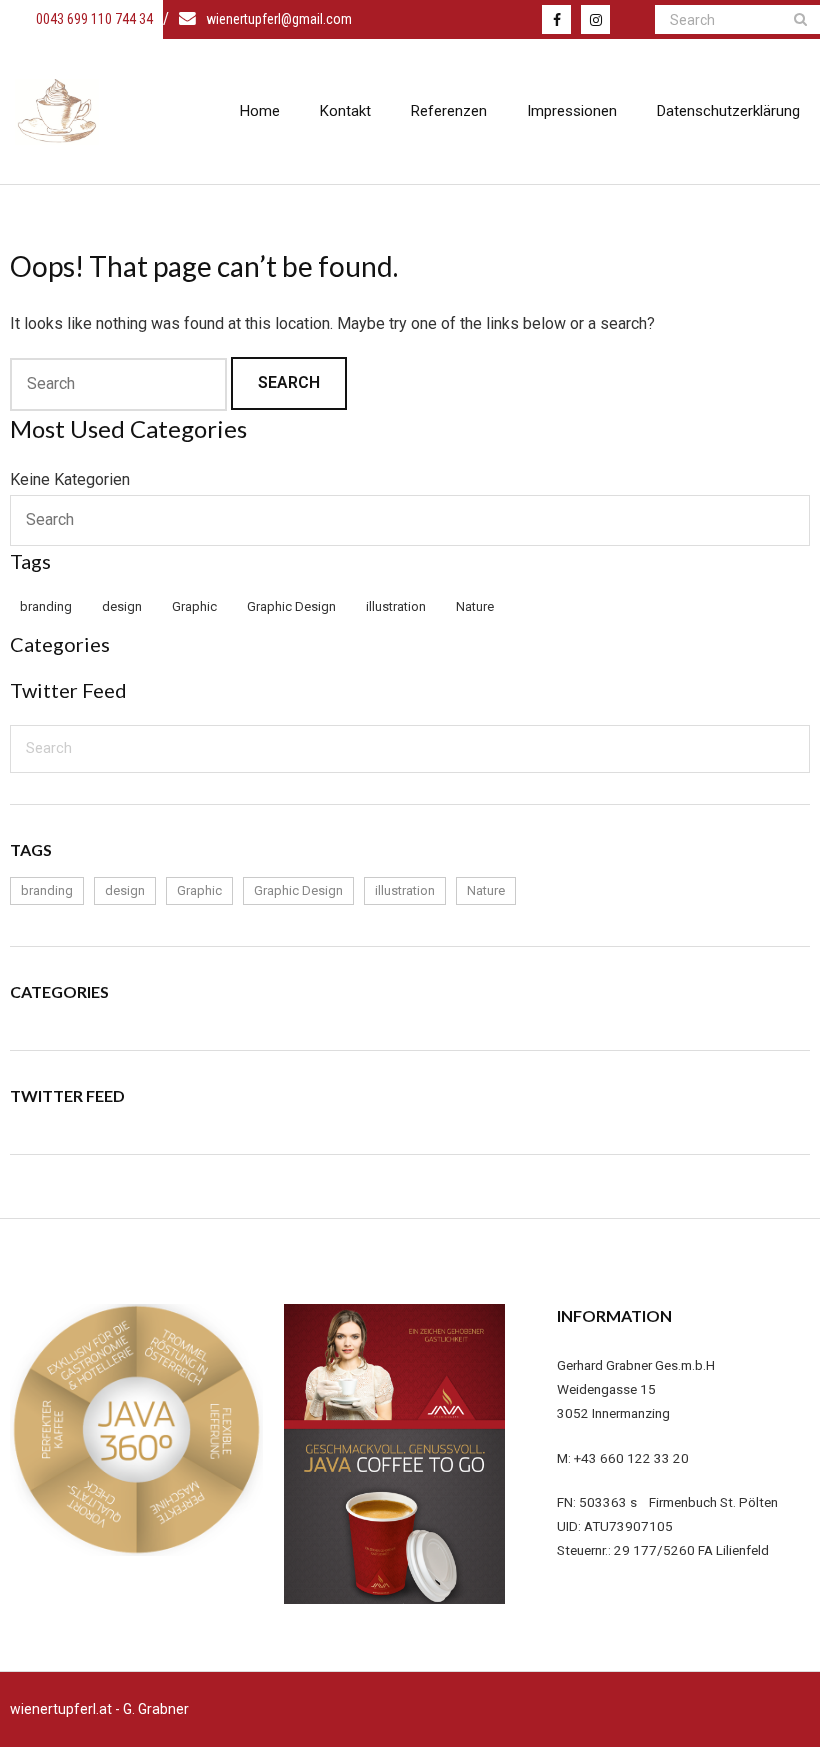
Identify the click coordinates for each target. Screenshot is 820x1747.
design (122, 606)
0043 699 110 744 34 (93, 19)
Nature (475, 606)
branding (46, 606)
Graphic (194, 606)
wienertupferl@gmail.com (279, 19)
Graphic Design (291, 606)
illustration (396, 606)
